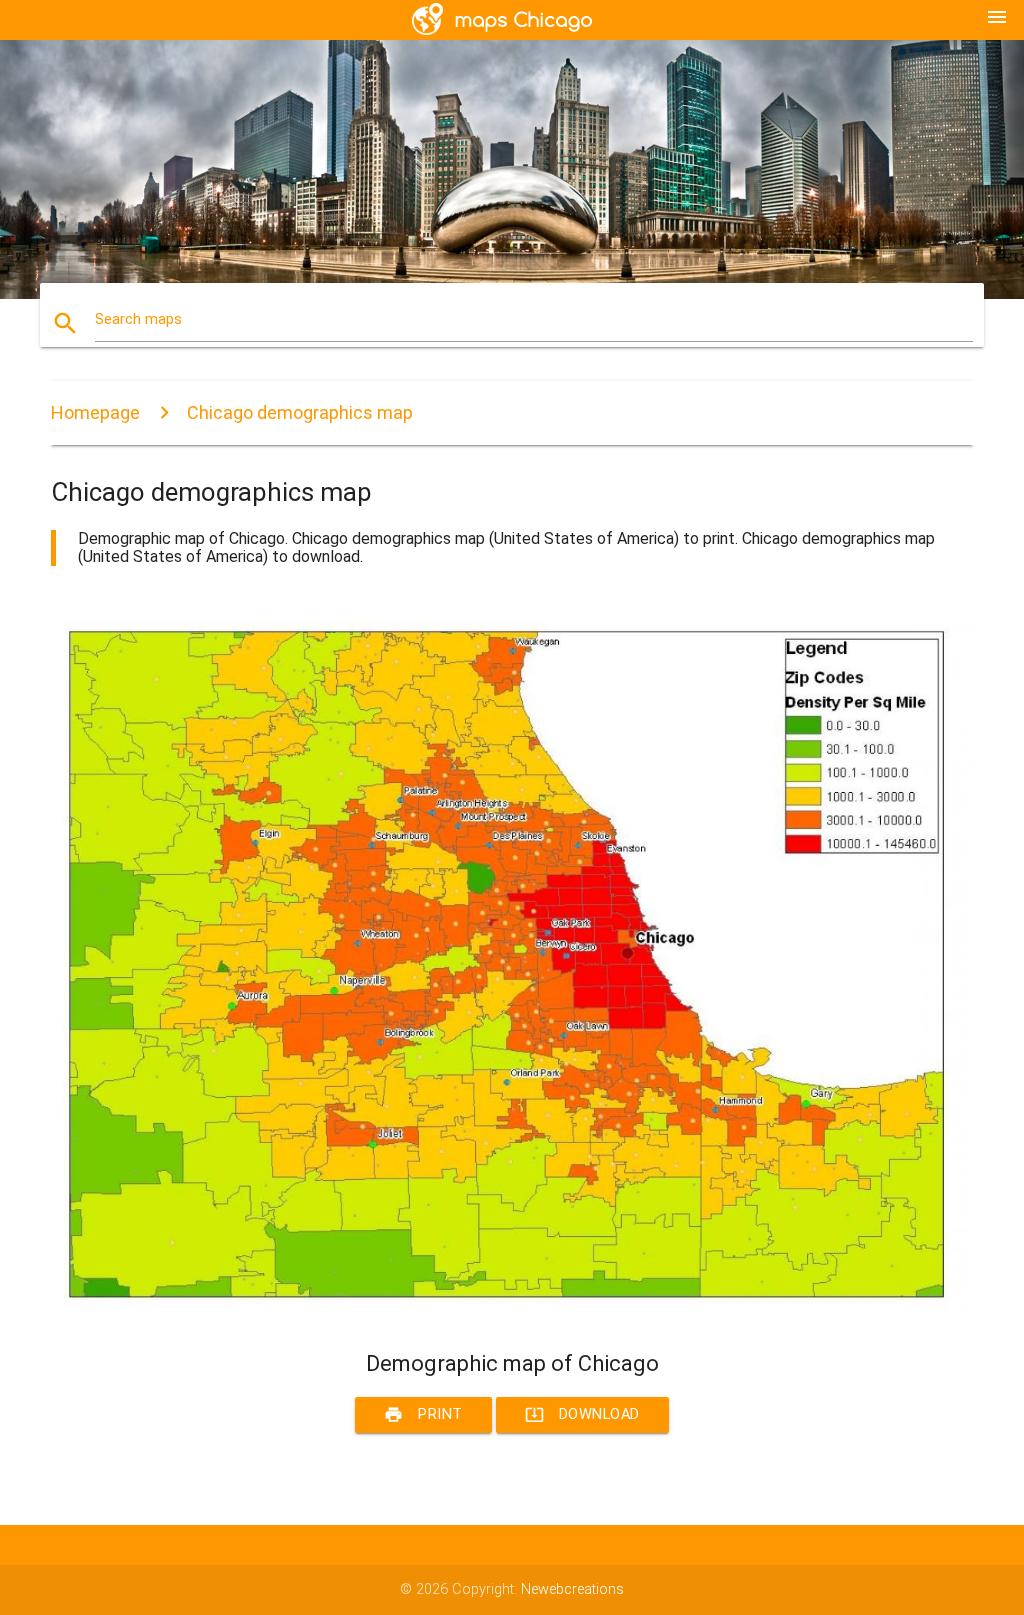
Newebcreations (572, 1589)
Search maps (138, 319)
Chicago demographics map (300, 412)
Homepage (95, 412)
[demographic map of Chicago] (512, 1314)
